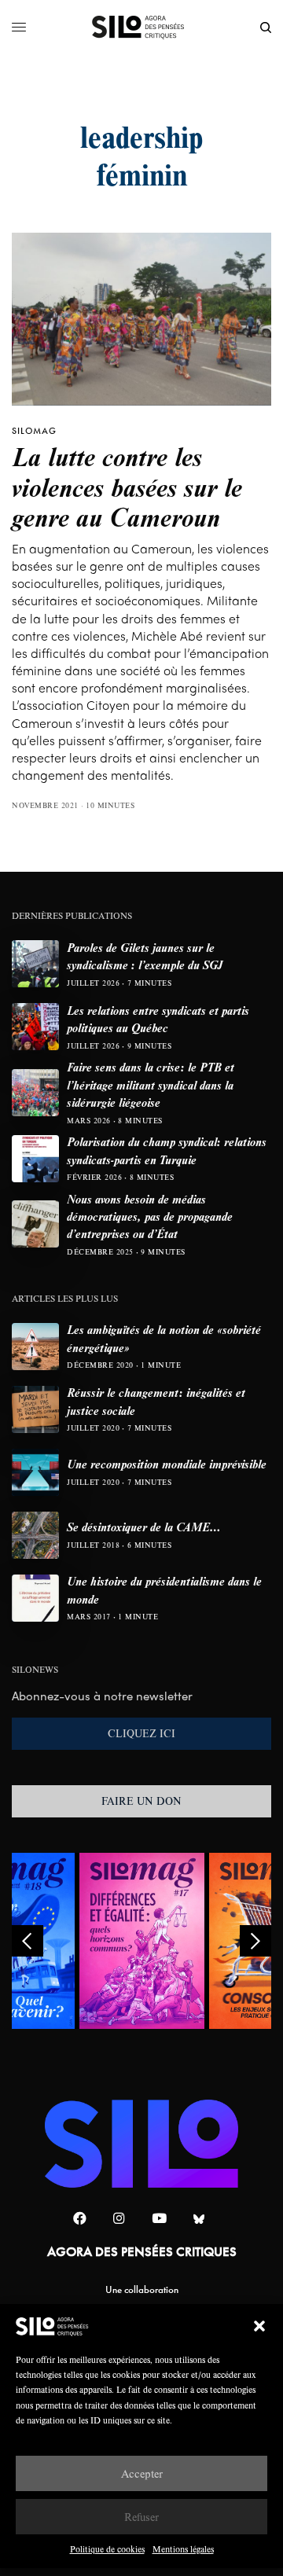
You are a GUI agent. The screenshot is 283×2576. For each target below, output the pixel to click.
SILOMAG (34, 431)
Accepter (142, 2473)
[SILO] (142, 28)
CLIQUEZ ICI (141, 1733)
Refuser (141, 2517)
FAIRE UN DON (141, 1801)
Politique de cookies (107, 2549)
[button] (259, 2326)
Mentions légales (183, 2549)
